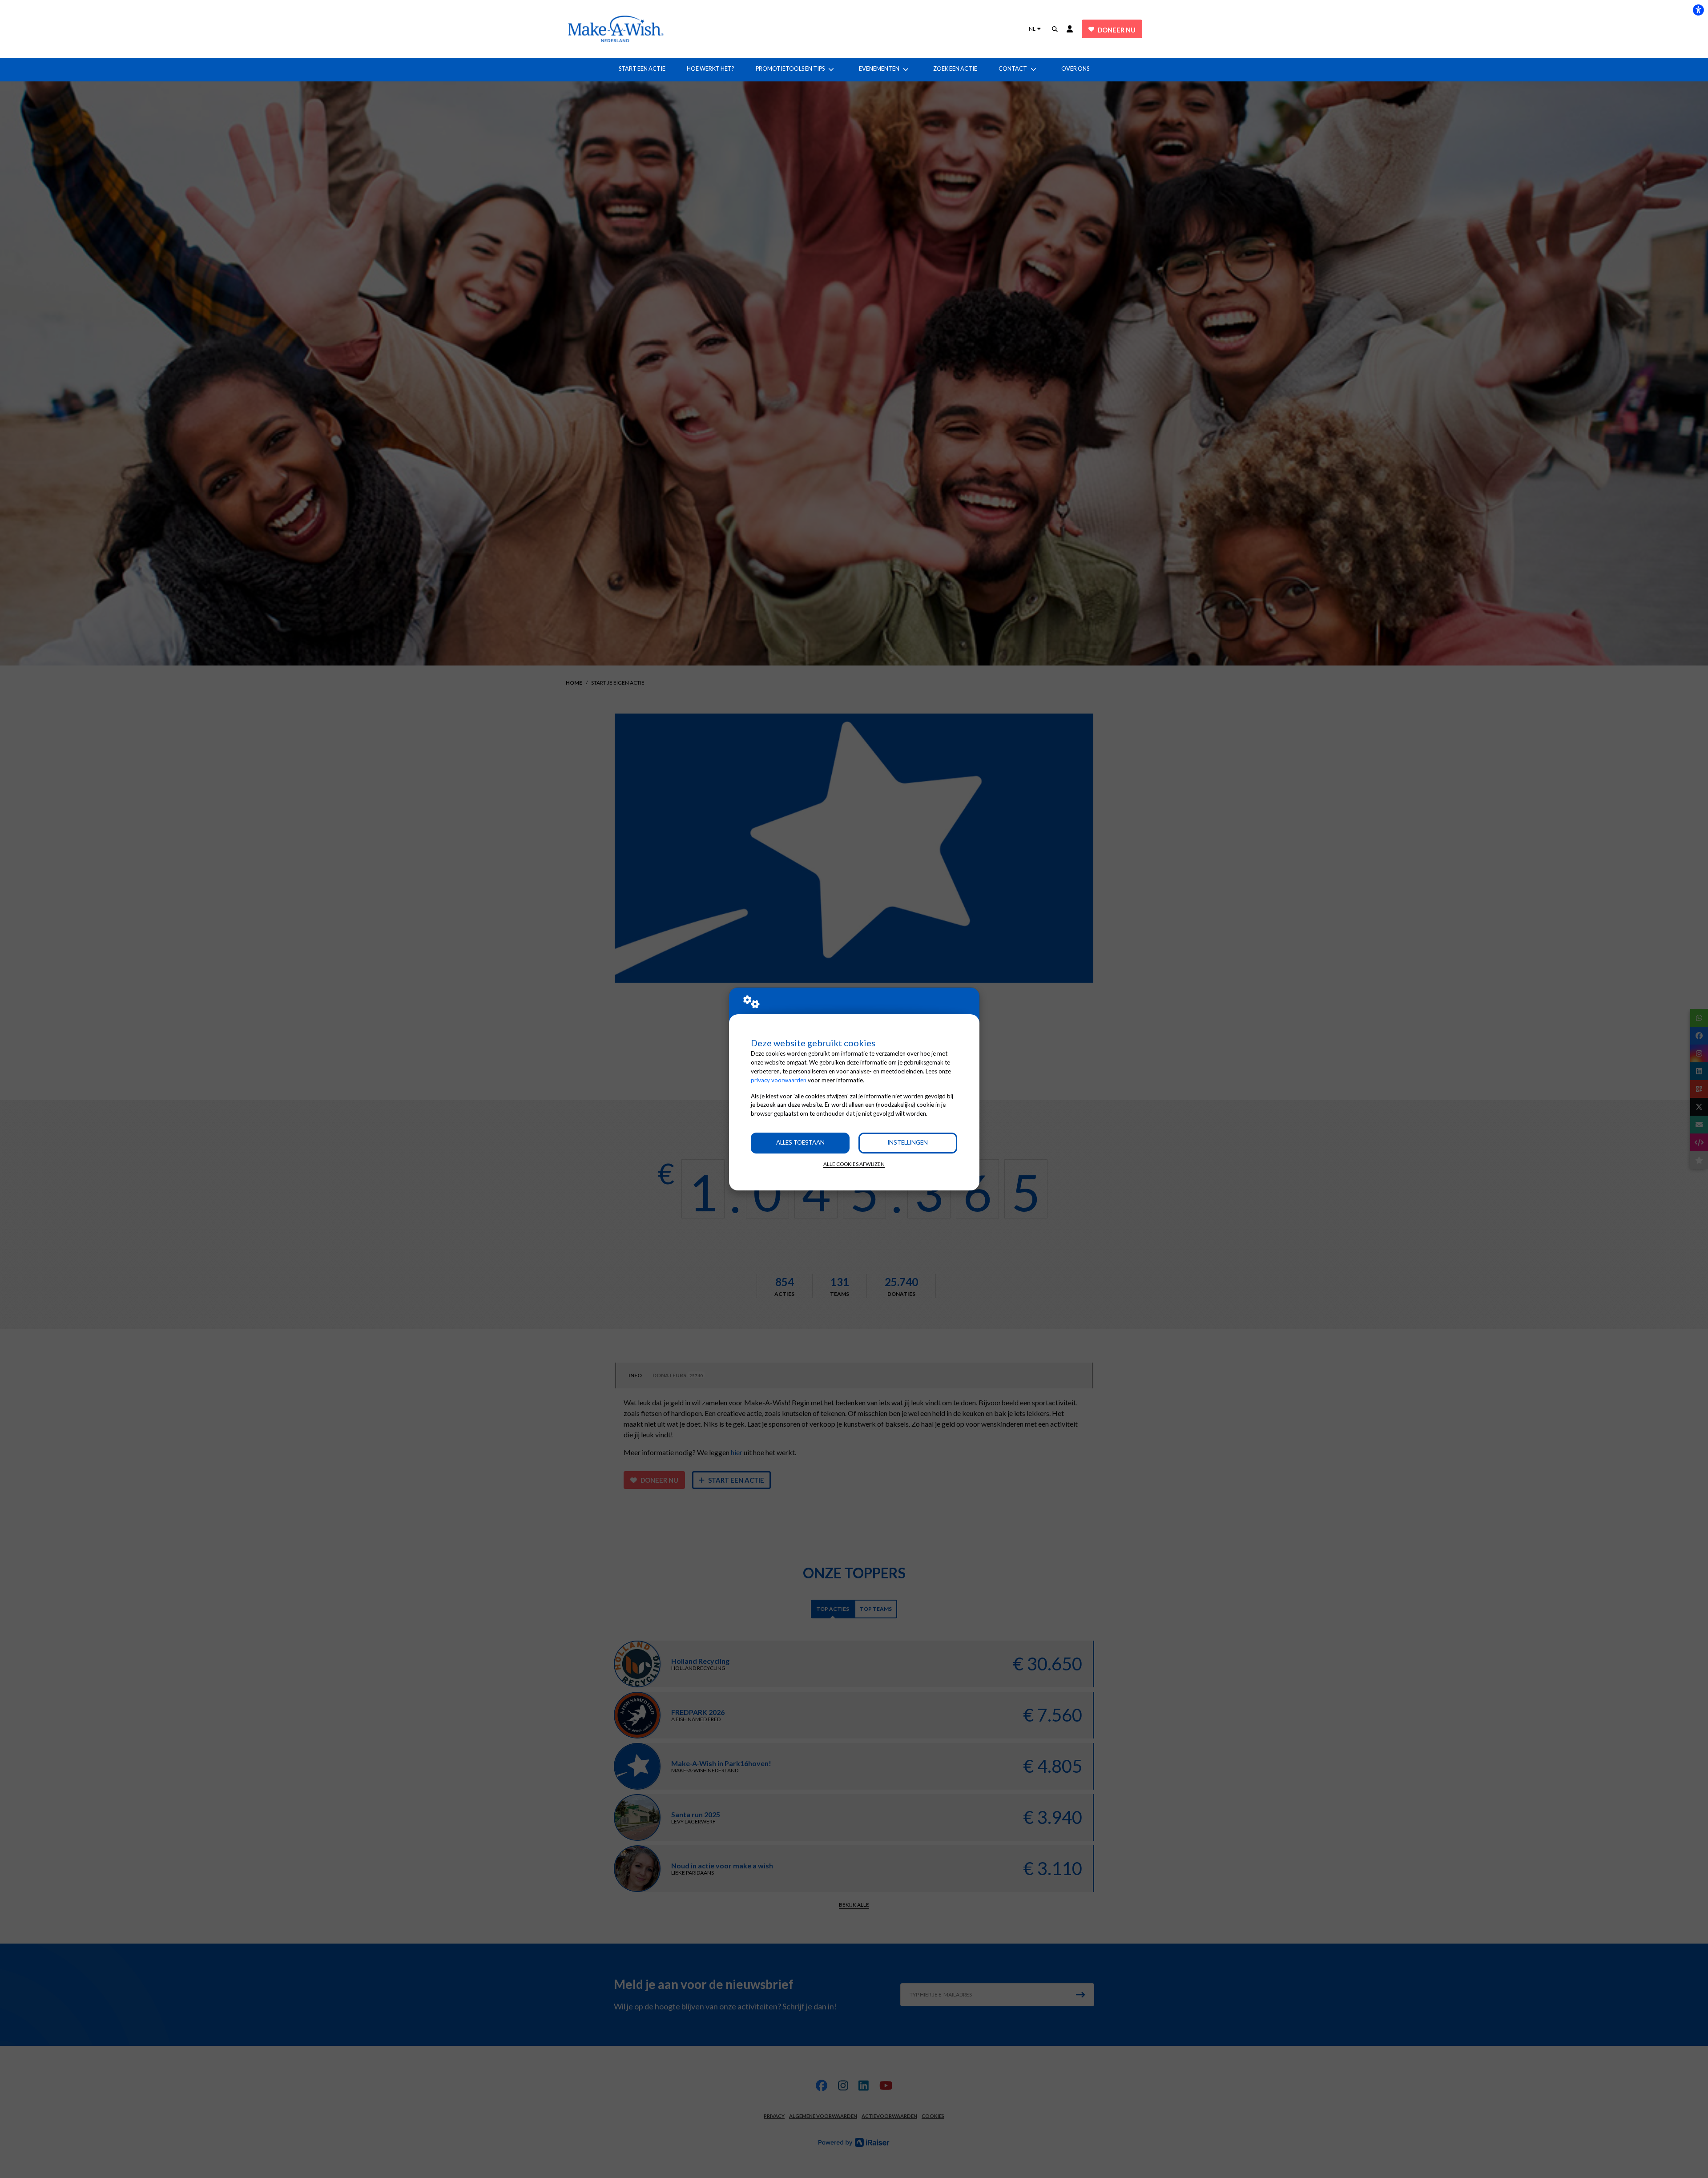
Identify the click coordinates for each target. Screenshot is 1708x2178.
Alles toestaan (800, 1142)
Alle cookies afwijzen (854, 1164)
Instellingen (908, 1142)
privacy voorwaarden (779, 1080)
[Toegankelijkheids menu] (1698, 10)
